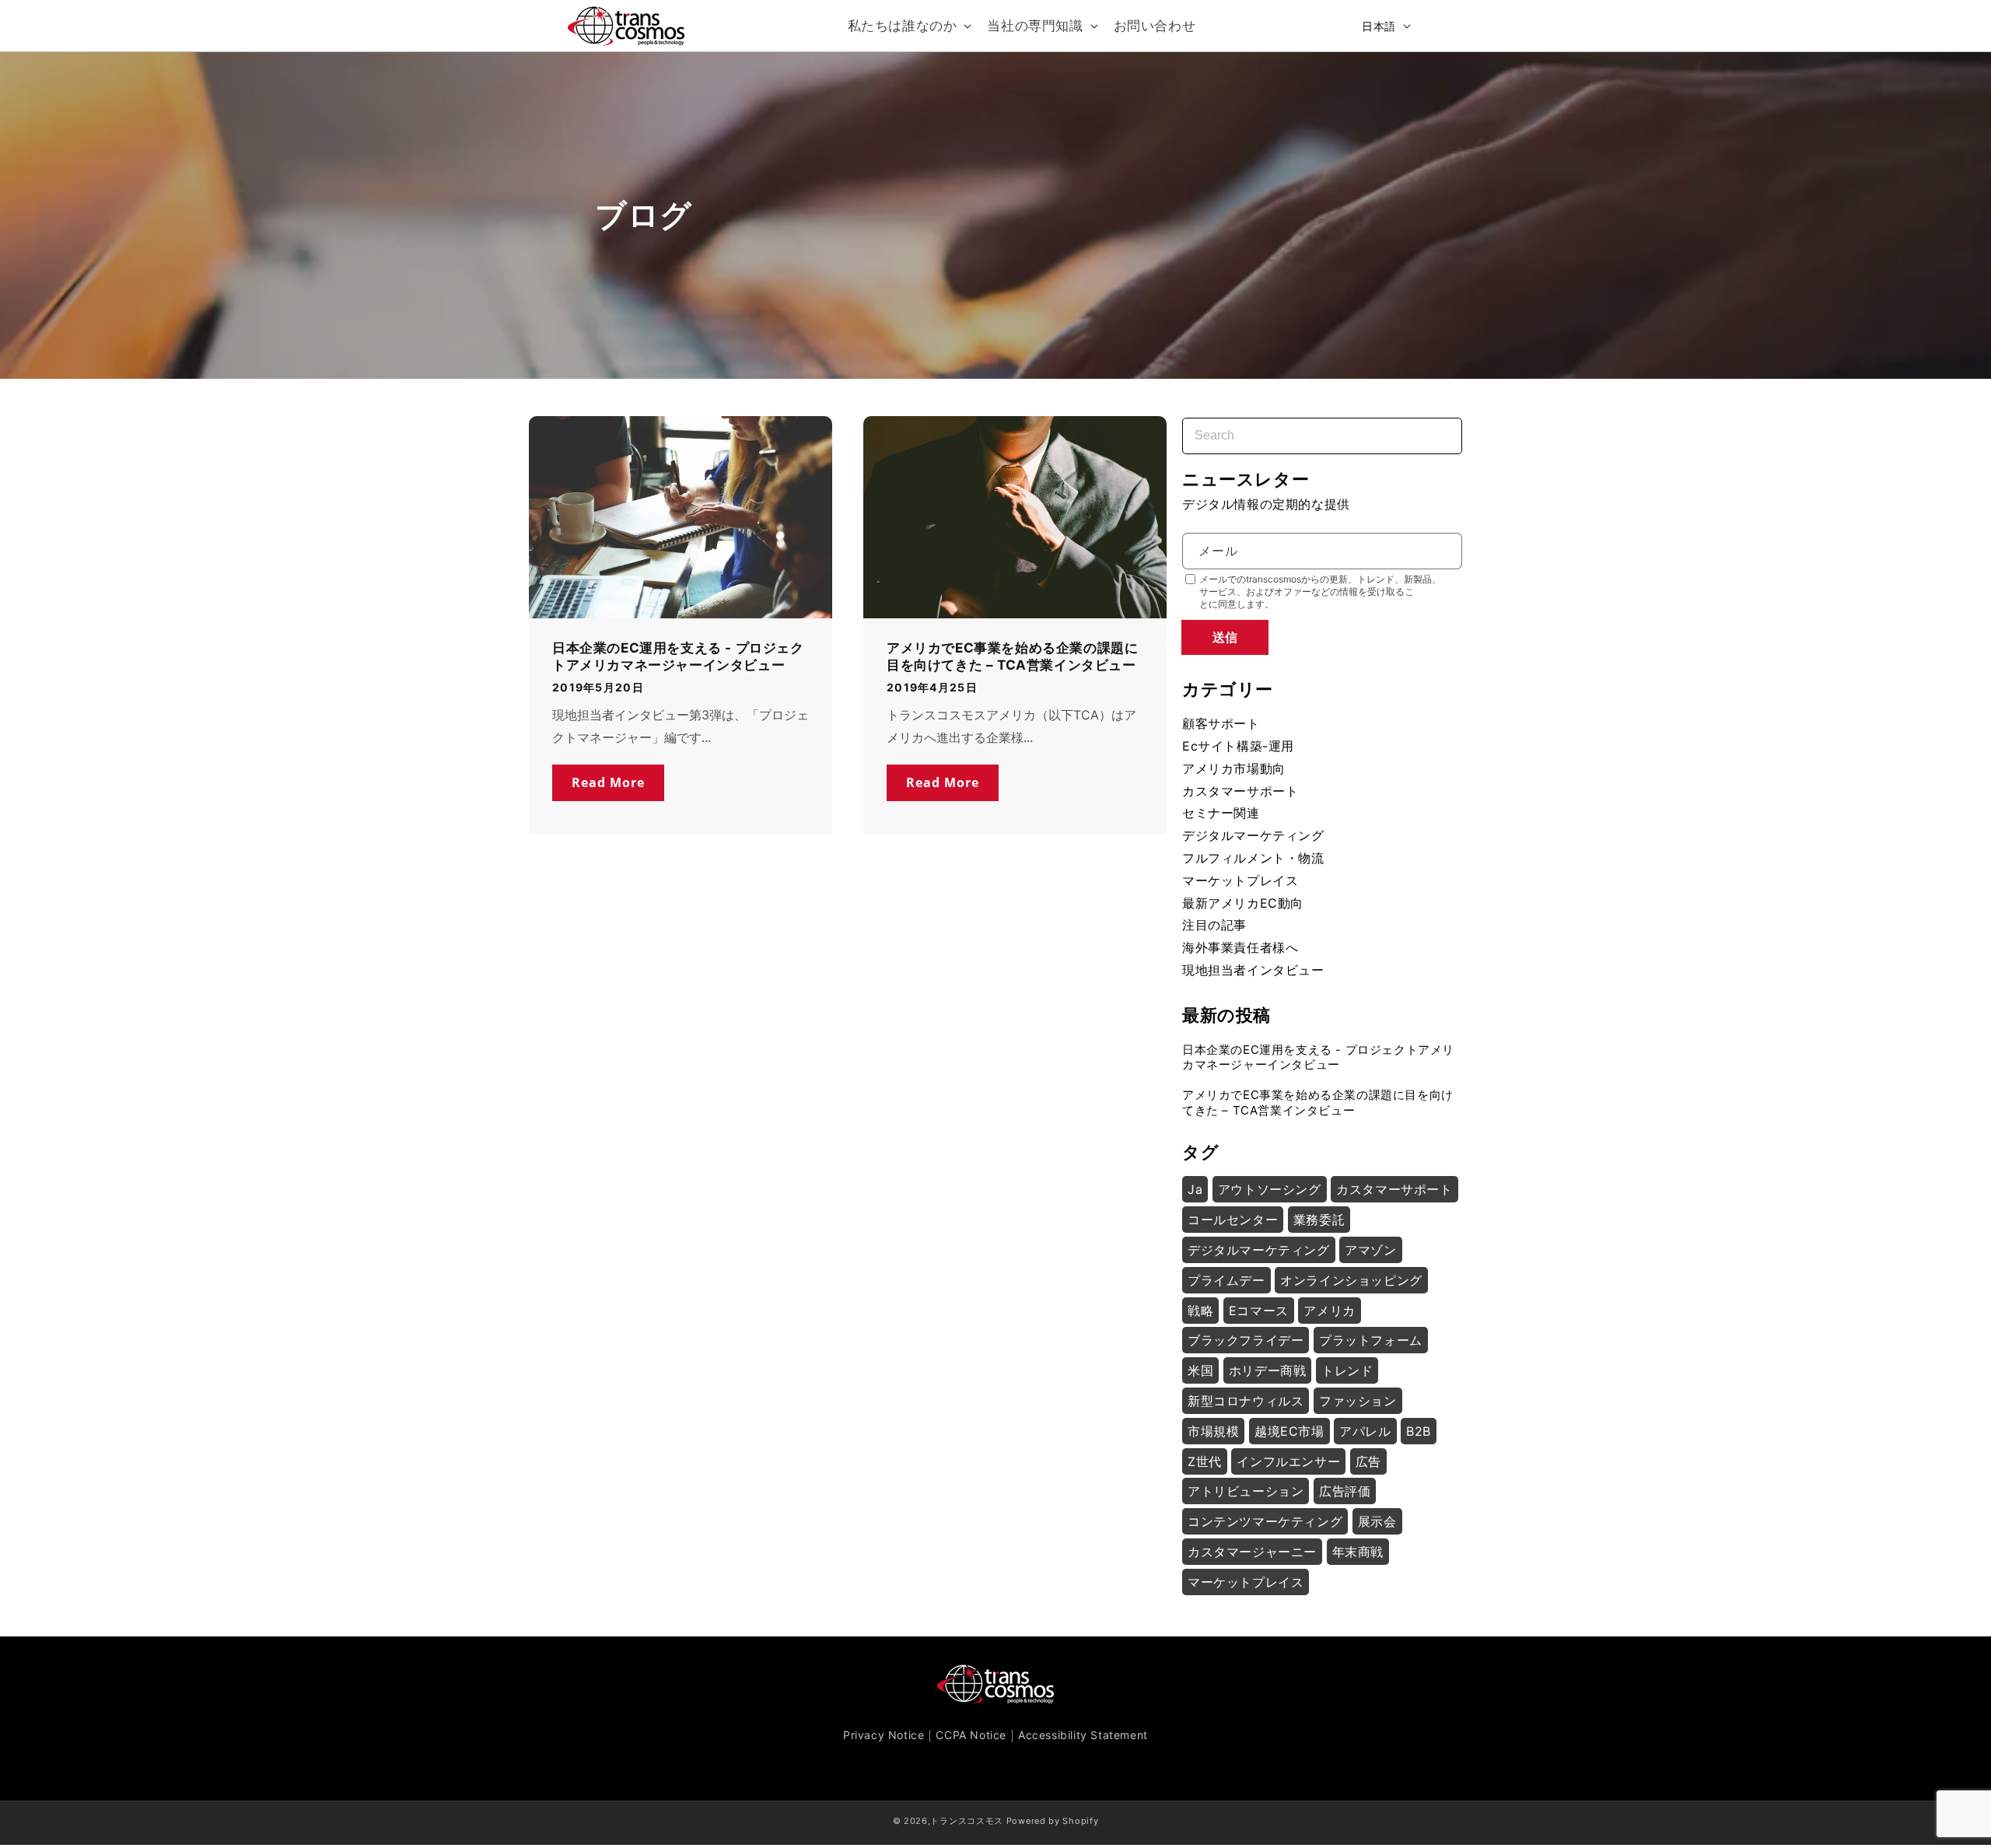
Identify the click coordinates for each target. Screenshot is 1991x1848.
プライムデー (1226, 1280)
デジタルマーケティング (1253, 835)
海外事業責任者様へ (1240, 947)
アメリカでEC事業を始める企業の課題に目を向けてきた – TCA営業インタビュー (1012, 656)
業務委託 (1319, 1220)
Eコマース (1259, 1311)
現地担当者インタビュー (1253, 970)
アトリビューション (1246, 1491)
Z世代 (1205, 1461)
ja (1195, 1189)
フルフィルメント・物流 (1253, 858)
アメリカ (1329, 1311)
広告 (1368, 1461)
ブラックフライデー (1246, 1340)
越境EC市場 (1289, 1431)
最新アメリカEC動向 (1243, 903)
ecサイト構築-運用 (1238, 746)
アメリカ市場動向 (1234, 768)
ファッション (1358, 1401)
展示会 (1377, 1521)
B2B (1419, 1431)
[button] (908, 26)
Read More (608, 782)
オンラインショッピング (1351, 1280)
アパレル (1365, 1431)
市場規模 (1213, 1431)
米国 (1200, 1370)
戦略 (1200, 1311)
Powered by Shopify (1053, 1821)
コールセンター (1233, 1220)
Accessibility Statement (1083, 1735)
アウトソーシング (1270, 1189)
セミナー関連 (1221, 813)
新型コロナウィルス (1246, 1401)
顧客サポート (1221, 723)
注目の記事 (1214, 925)
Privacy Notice (884, 1735)
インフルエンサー (1288, 1461)
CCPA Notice (971, 1735)
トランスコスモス (967, 1821)
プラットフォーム (1371, 1340)
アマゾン (1370, 1250)
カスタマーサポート (1240, 791)
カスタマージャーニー (1252, 1552)
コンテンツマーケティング (1265, 1521)
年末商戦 (1358, 1552)
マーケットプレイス (1240, 880)
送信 (1225, 637)
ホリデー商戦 (1268, 1370)
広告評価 (1345, 1491)
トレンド (1347, 1370)
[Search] (1436, 426)
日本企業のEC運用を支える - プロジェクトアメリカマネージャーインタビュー (678, 656)
